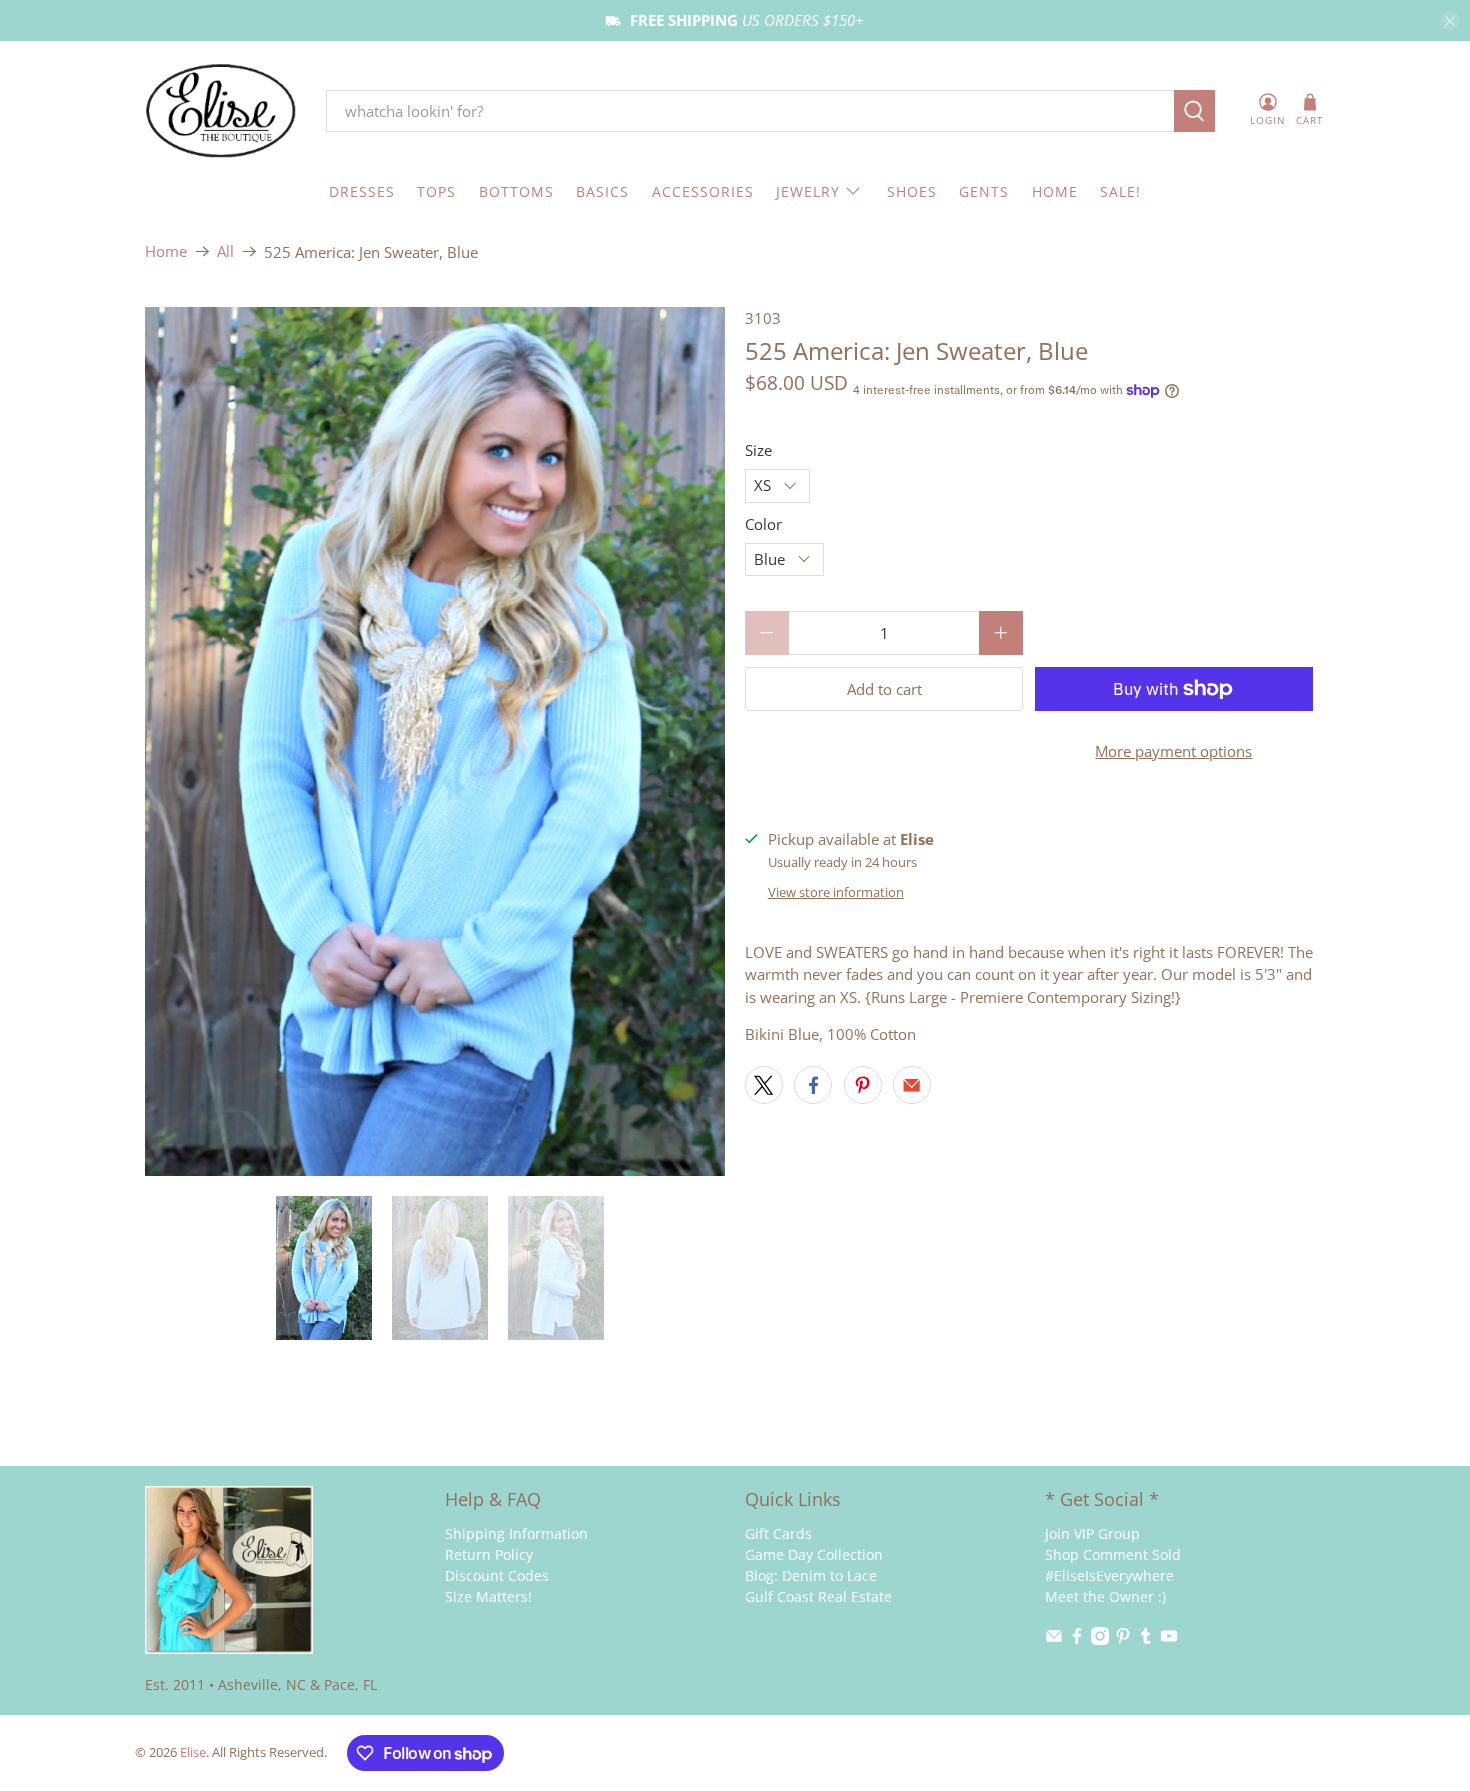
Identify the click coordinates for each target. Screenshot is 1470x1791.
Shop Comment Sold (1113, 1554)
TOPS (436, 191)
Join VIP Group (1092, 1533)
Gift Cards (778, 1533)
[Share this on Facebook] (813, 1085)
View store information (836, 892)
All (225, 251)
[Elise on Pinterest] (1123, 1639)
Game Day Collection (814, 1554)
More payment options (1173, 751)
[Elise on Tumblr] (1146, 1639)
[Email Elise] (1054, 1639)
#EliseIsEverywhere (1109, 1575)
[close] (1450, 21)
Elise (193, 1752)
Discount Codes (497, 1575)
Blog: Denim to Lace (811, 1575)
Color (763, 524)
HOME (1055, 191)
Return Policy (489, 1554)
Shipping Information (516, 1533)
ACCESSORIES (703, 191)
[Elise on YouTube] (1169, 1639)
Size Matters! (488, 1596)
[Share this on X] (764, 1085)
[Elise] (221, 111)
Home (166, 251)
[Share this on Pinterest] (863, 1085)
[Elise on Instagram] (1100, 1639)
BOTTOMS (516, 191)
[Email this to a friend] (912, 1085)
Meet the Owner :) (1105, 1596)
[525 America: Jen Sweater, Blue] (435, 742)
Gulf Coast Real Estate (818, 1596)
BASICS (602, 191)
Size (758, 450)
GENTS (984, 191)
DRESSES (362, 191)
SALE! (1120, 191)
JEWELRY (808, 191)
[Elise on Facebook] (1077, 1639)
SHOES (912, 191)
